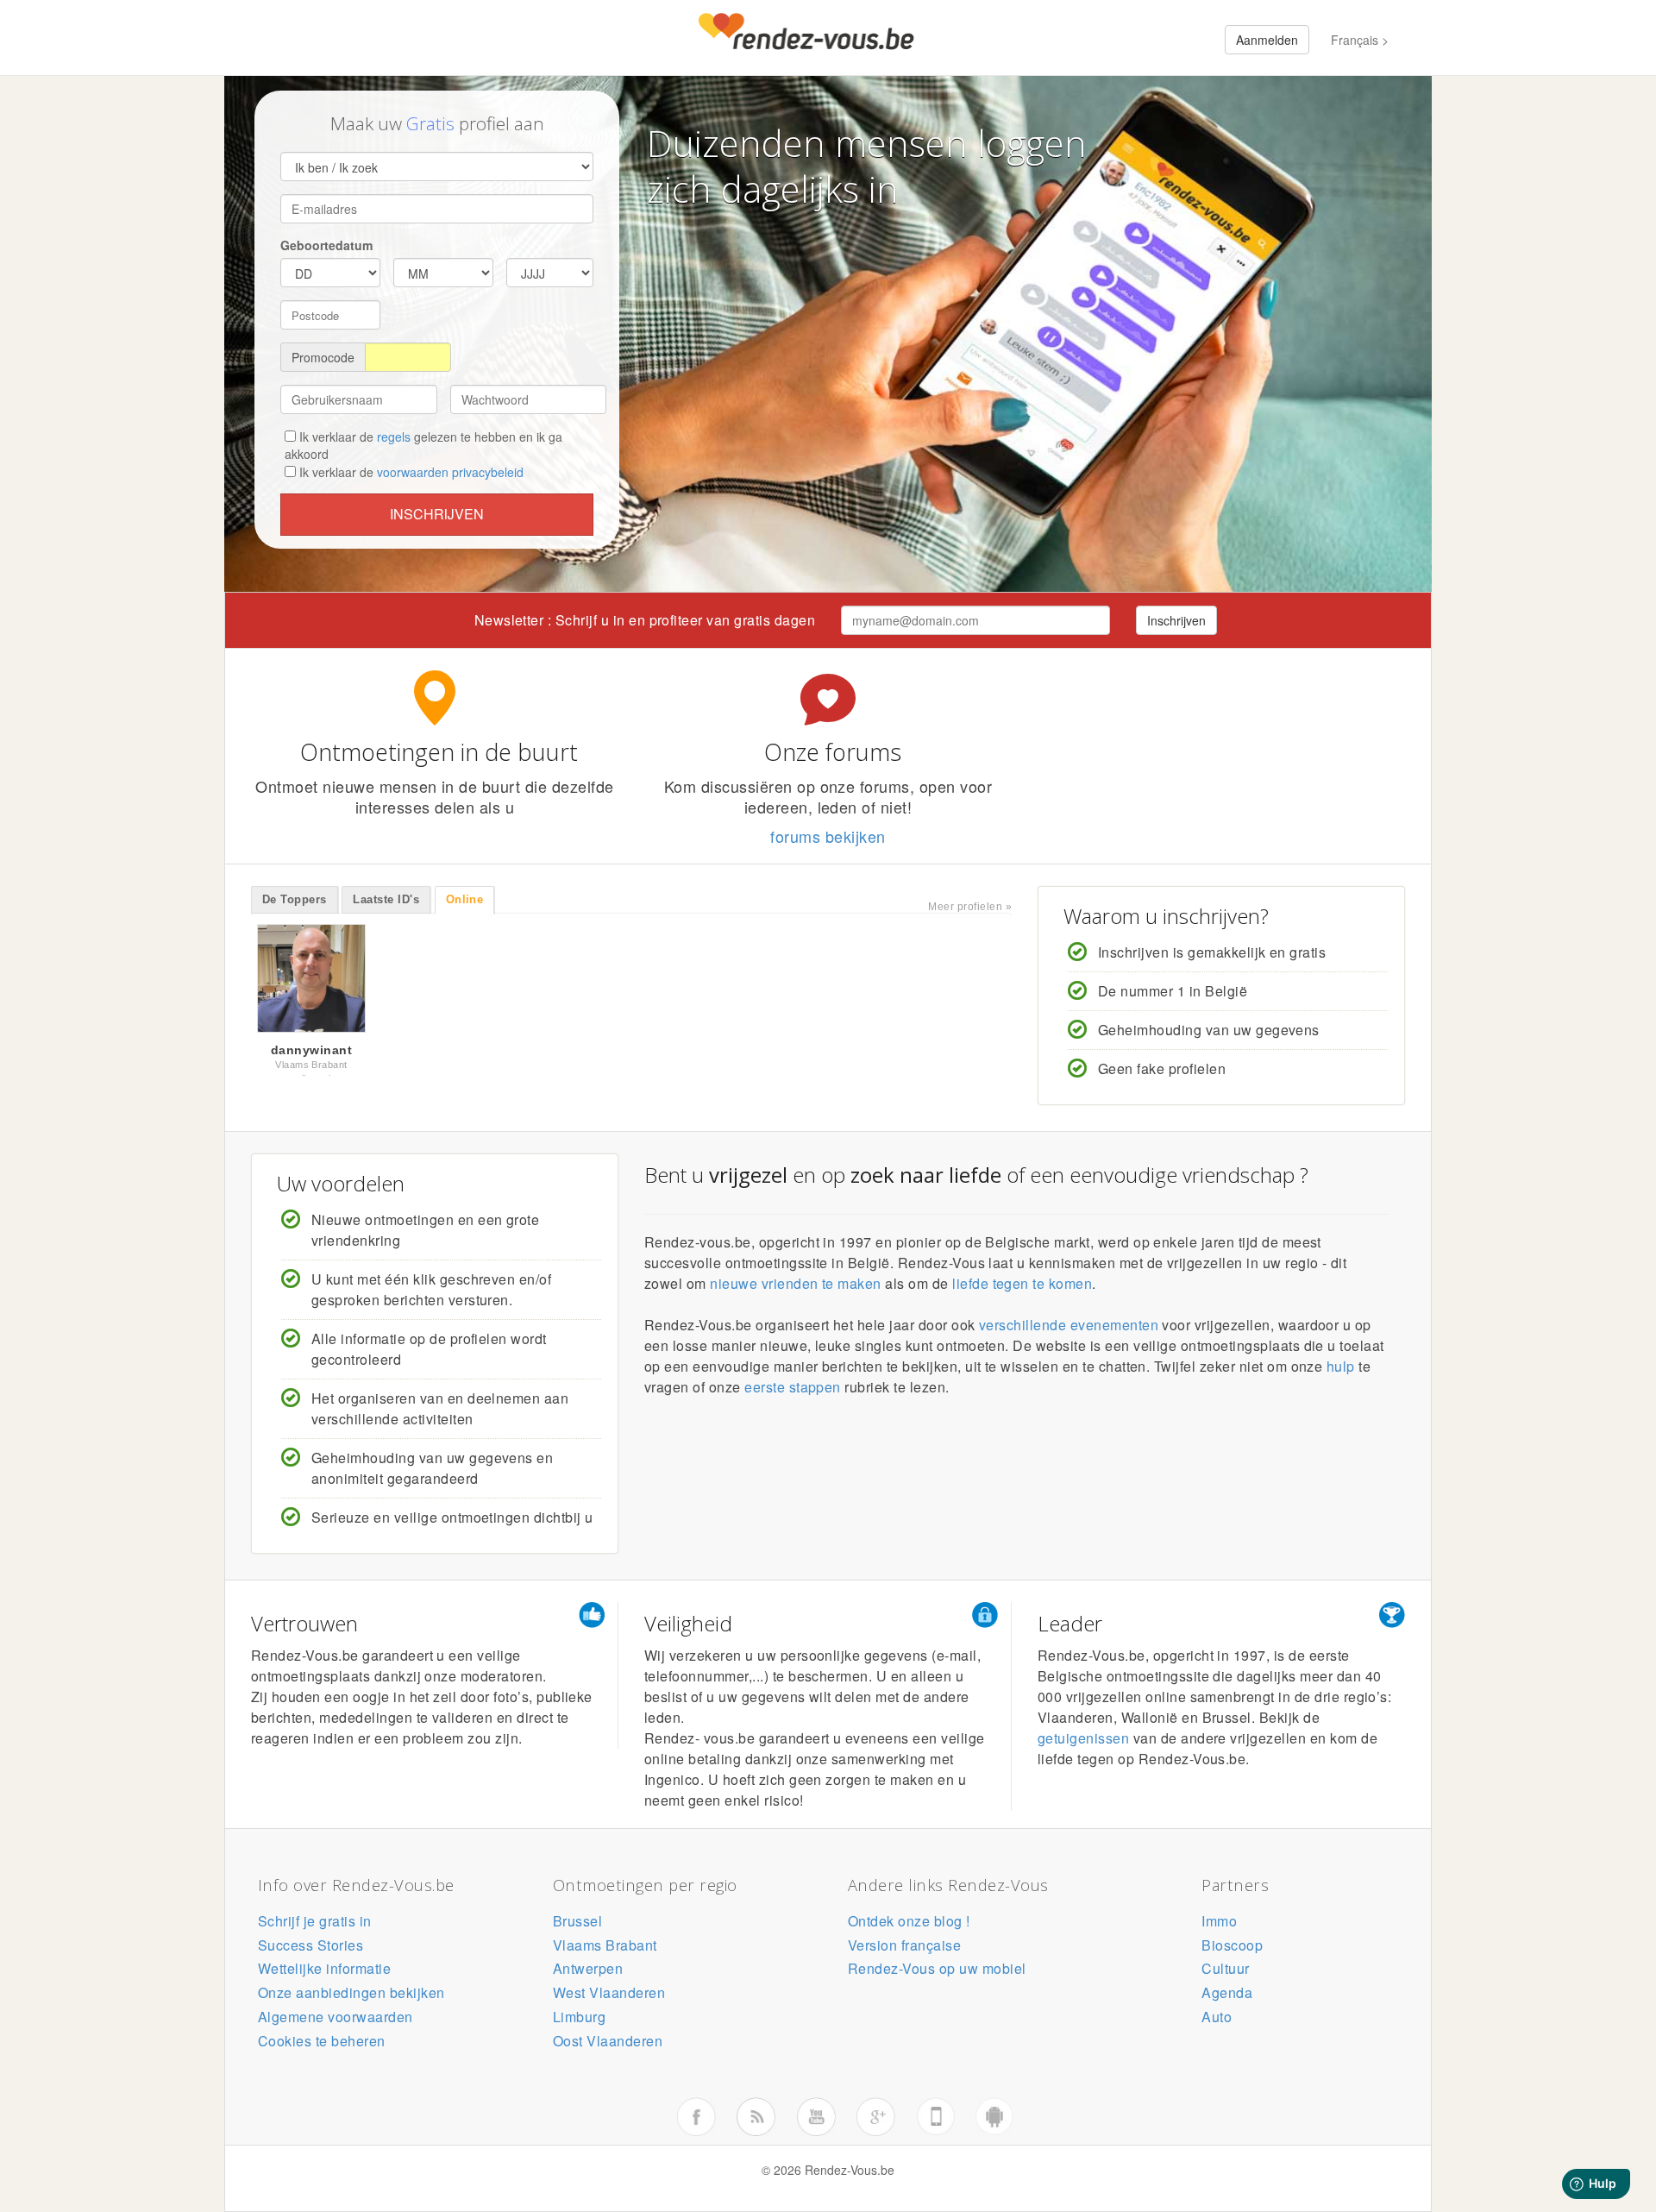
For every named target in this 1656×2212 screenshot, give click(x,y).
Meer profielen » (970, 907)
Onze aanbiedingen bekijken (351, 1998)
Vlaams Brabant (605, 1950)
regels (394, 437)
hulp (1341, 1371)
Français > (1360, 40)
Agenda (1227, 1998)
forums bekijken (828, 836)
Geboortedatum (326, 245)
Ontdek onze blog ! (909, 1926)
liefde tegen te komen (1022, 1288)
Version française (904, 1950)
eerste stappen (793, 1392)
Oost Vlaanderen (608, 2046)
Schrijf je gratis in (315, 1926)
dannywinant (311, 1050)
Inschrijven (437, 514)
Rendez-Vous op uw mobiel (937, 1973)
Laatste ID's (386, 899)
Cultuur (1225, 1973)
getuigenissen (1083, 1743)
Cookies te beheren (322, 2046)
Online (465, 899)
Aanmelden (1267, 40)
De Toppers (295, 899)
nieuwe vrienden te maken (796, 1288)
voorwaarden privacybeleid (450, 472)
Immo (1219, 1926)
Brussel (577, 1926)
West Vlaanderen (609, 1998)
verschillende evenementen (1069, 1330)
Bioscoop (1232, 1950)
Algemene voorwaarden (336, 2022)
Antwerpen (588, 1973)
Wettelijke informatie (324, 1973)
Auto (1217, 2022)
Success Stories (310, 1950)
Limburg (579, 2022)
